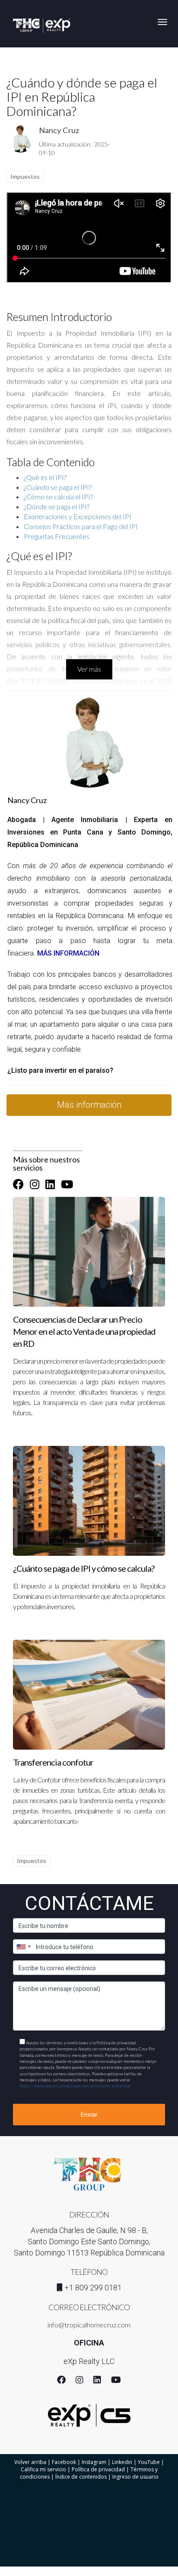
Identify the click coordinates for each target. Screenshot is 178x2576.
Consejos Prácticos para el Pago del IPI (81, 526)
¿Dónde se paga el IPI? (57, 506)
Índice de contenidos (81, 2477)
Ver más (89, 669)
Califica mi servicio (43, 2469)
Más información (89, 1105)
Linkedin (122, 2462)
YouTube (149, 2462)
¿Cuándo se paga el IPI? (58, 487)
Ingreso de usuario (135, 2477)
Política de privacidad (98, 2469)
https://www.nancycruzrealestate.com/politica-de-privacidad (75, 2086)
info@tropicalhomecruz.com (89, 2325)
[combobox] (23, 1947)
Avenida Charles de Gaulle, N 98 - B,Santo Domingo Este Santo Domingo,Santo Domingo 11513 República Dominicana (89, 2241)
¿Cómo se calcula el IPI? (58, 497)
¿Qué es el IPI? (45, 477)
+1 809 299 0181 (93, 2288)
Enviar (89, 2115)
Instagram (94, 2462)
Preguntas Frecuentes (57, 536)
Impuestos (25, 176)
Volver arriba (30, 2462)
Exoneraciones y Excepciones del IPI (78, 516)
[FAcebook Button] (18, 1184)
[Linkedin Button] (50, 1184)
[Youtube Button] (67, 1184)
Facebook (64, 2462)
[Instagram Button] (35, 1184)
